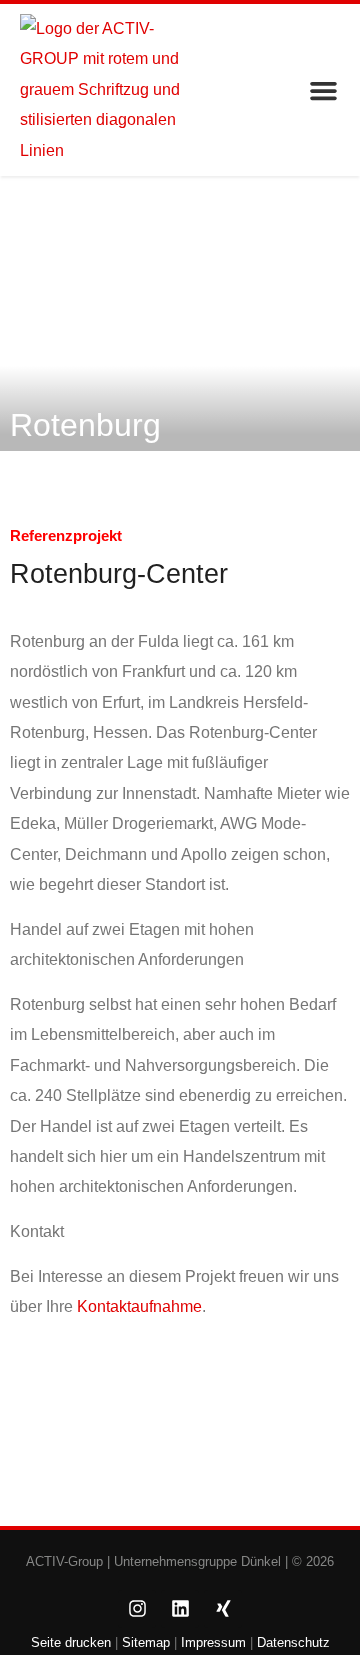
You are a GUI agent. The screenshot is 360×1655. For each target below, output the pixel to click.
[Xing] (223, 1609)
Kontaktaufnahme (139, 1306)
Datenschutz (293, 1642)
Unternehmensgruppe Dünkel (197, 1561)
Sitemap (144, 1642)
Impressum (213, 1642)
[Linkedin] (180, 1609)
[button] (324, 90)
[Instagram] (137, 1609)
